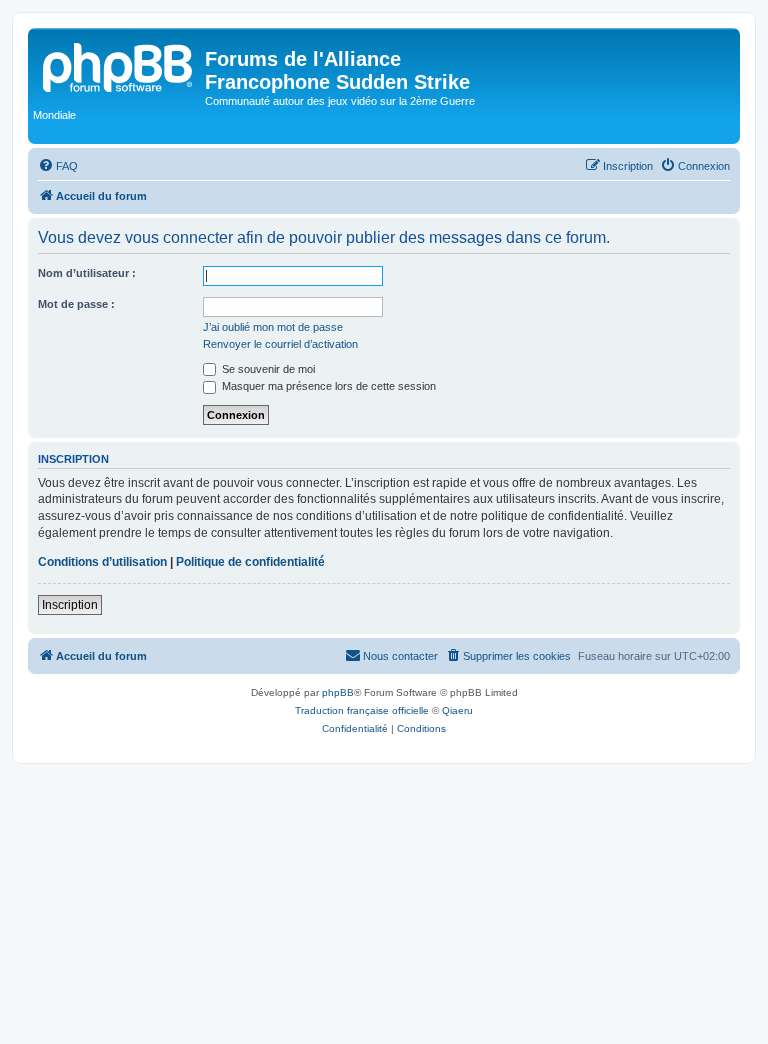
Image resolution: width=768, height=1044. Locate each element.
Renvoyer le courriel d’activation (280, 344)
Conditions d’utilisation (102, 562)
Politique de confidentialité (250, 562)
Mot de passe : (76, 304)
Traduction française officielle (362, 710)
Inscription (70, 605)
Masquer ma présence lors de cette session (327, 386)
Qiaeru (457, 710)
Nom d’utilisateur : (87, 273)
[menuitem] (58, 166)
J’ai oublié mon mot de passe (273, 327)
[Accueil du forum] (119, 65)
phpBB (338, 692)
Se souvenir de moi (267, 369)
